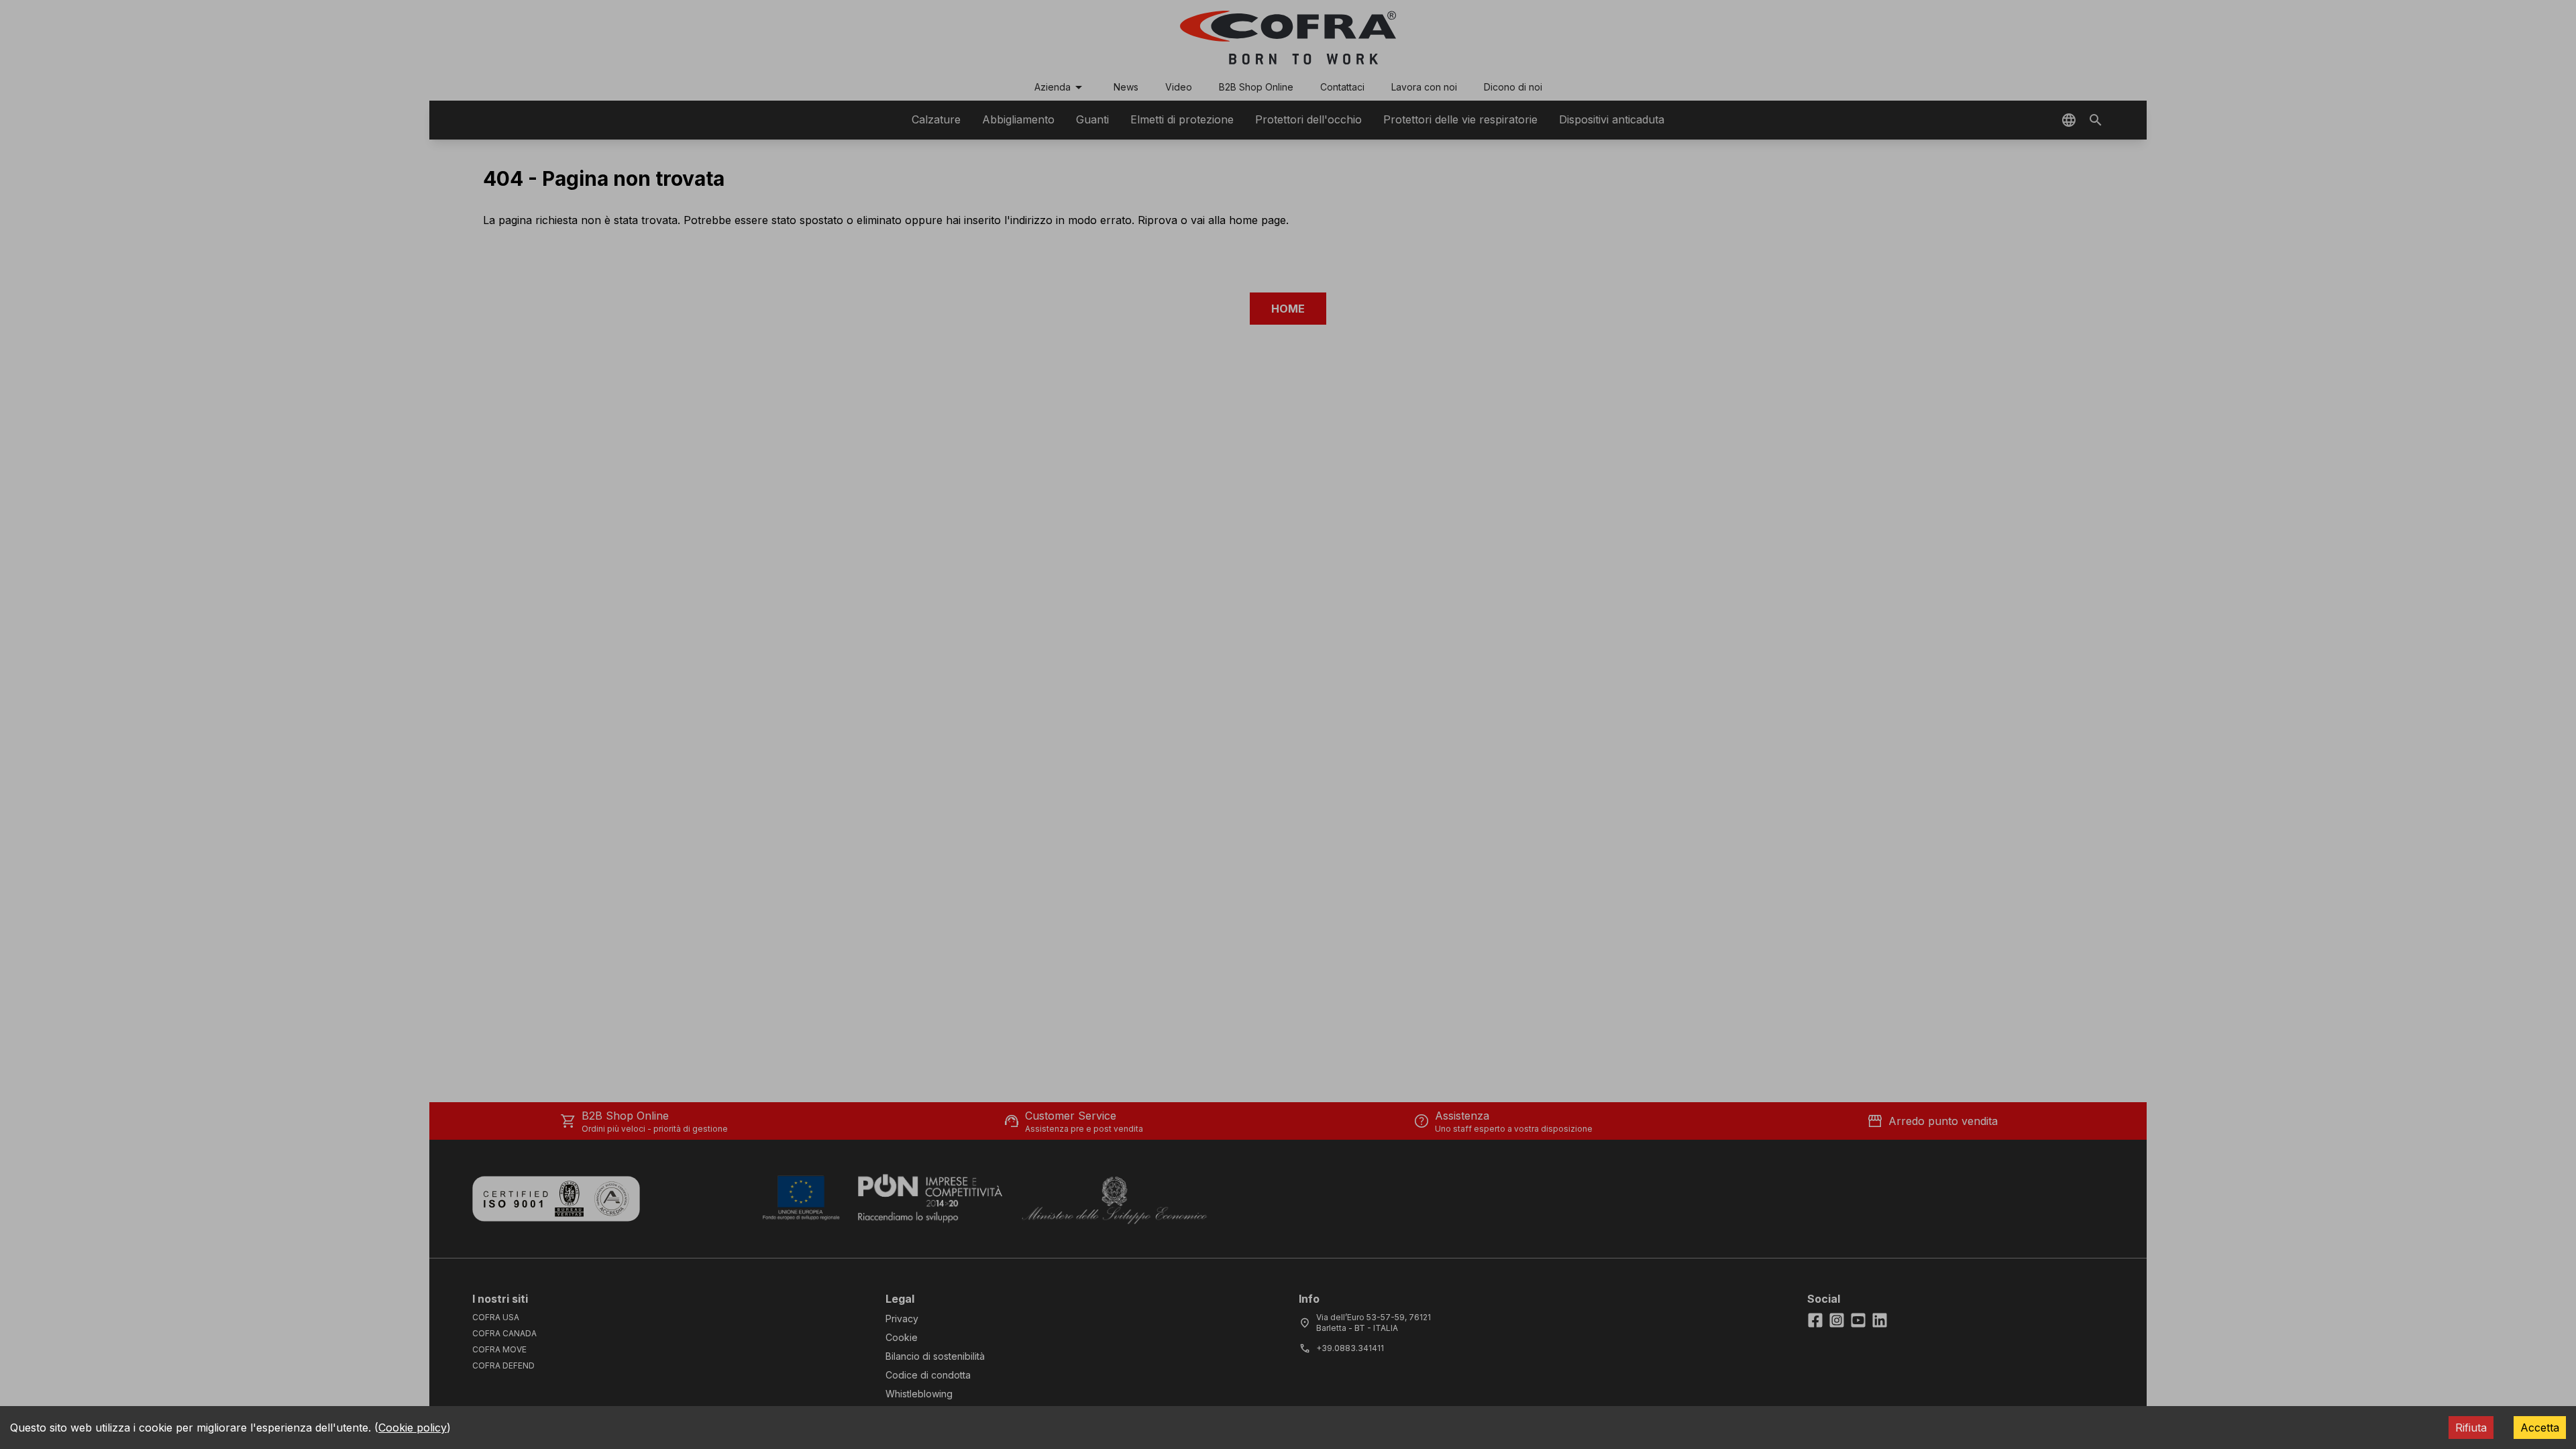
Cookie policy (413, 1428)
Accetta (2540, 1428)
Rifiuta (2471, 1428)
